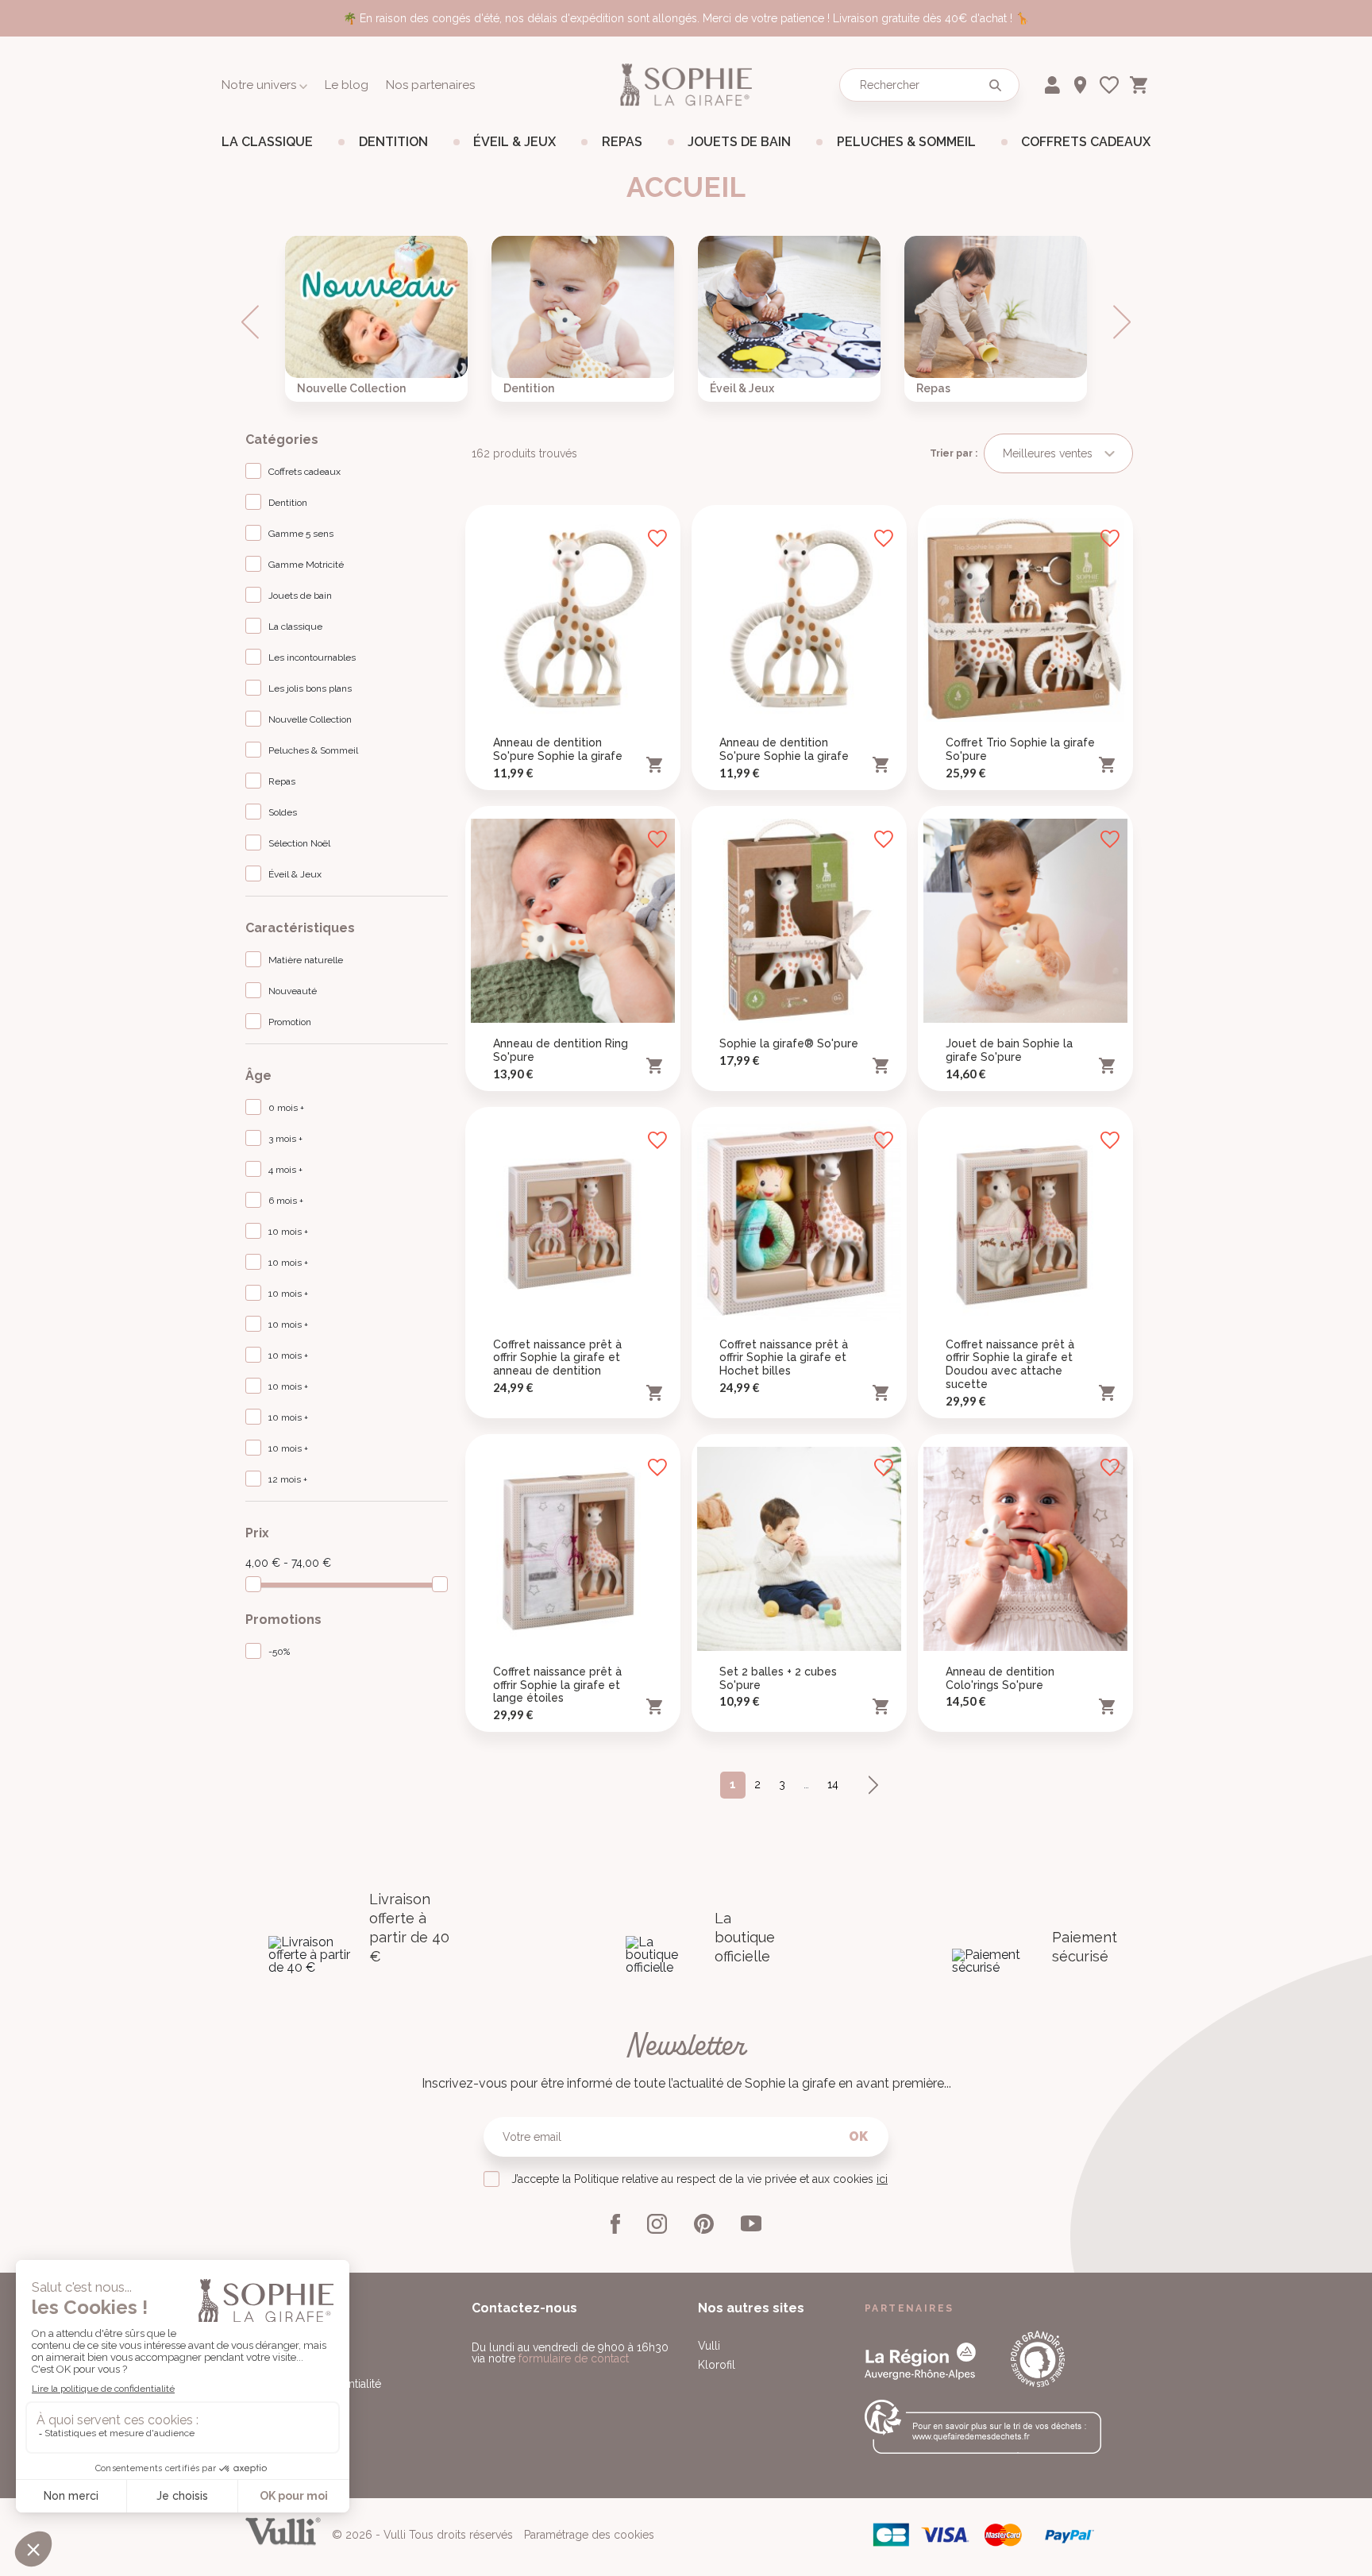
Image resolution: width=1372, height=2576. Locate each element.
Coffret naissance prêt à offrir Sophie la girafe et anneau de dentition (557, 1358)
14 (833, 1784)
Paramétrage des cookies (589, 2535)
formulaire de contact (574, 2358)
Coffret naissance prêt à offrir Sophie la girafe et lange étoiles (557, 1685)
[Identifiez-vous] (1054, 82)
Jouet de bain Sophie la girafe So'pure (1009, 1050)
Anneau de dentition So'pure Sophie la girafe (558, 749)
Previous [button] (250, 322)
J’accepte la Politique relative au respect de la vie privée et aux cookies (699, 2179)
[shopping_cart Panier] (1140, 82)
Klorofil (717, 2365)
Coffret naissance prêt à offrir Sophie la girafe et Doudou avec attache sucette (1010, 1364)
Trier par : (954, 453)
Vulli (709, 2346)
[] (995, 85)
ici (882, 2179)
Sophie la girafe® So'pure (789, 1043)
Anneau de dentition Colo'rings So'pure (1000, 1678)
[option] (376, 319)
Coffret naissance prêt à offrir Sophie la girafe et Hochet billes (784, 1358)
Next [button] (1122, 322)
